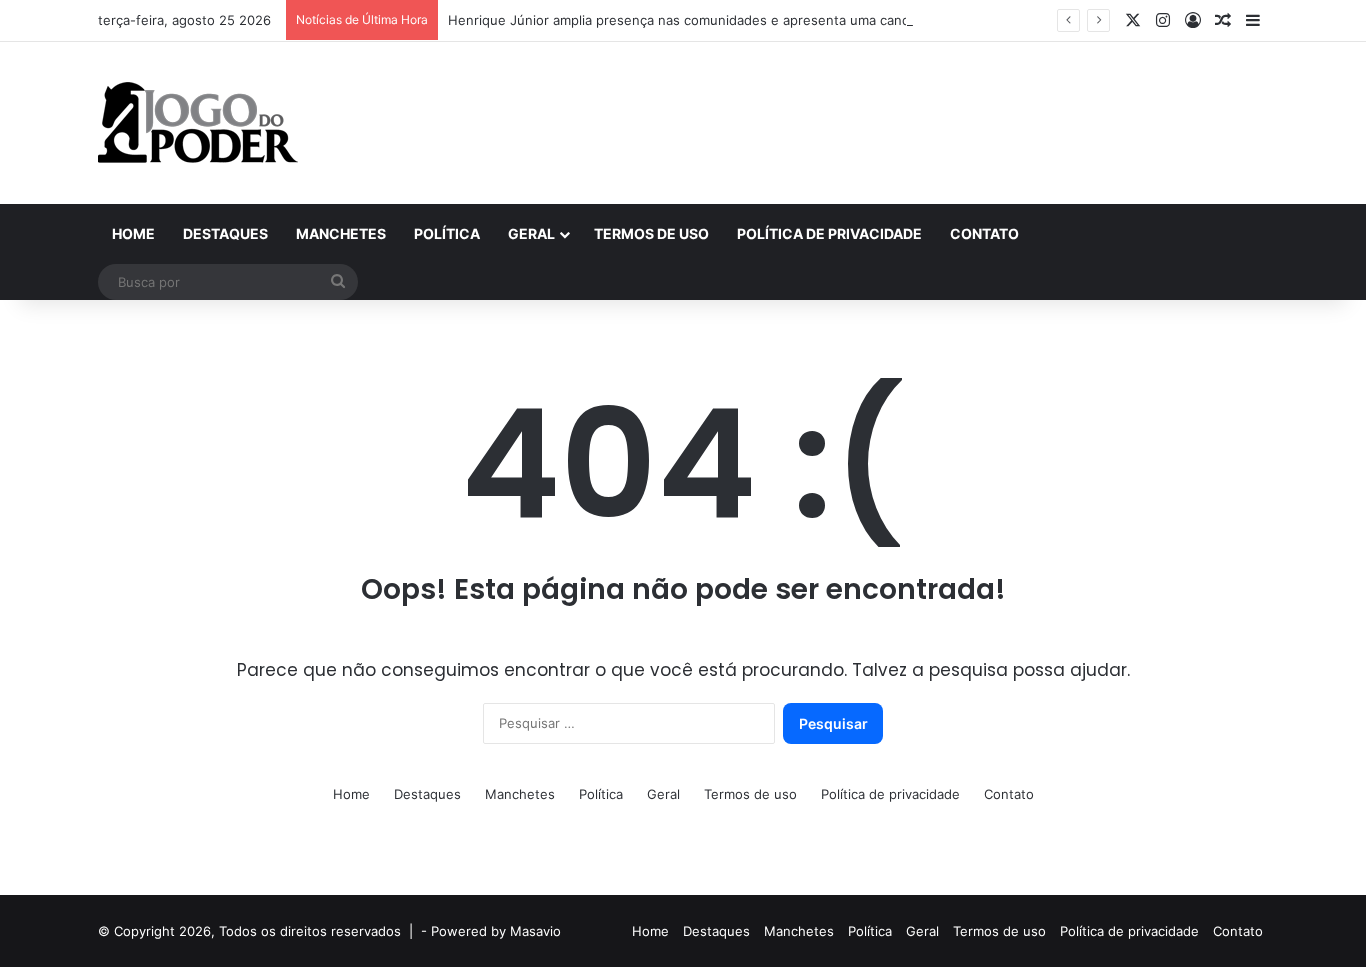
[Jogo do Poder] (198, 123)
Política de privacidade (829, 233)
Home (133, 233)
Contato (984, 233)
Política (447, 233)
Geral (531, 233)
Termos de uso (651, 233)
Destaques (225, 233)
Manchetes (341, 233)
